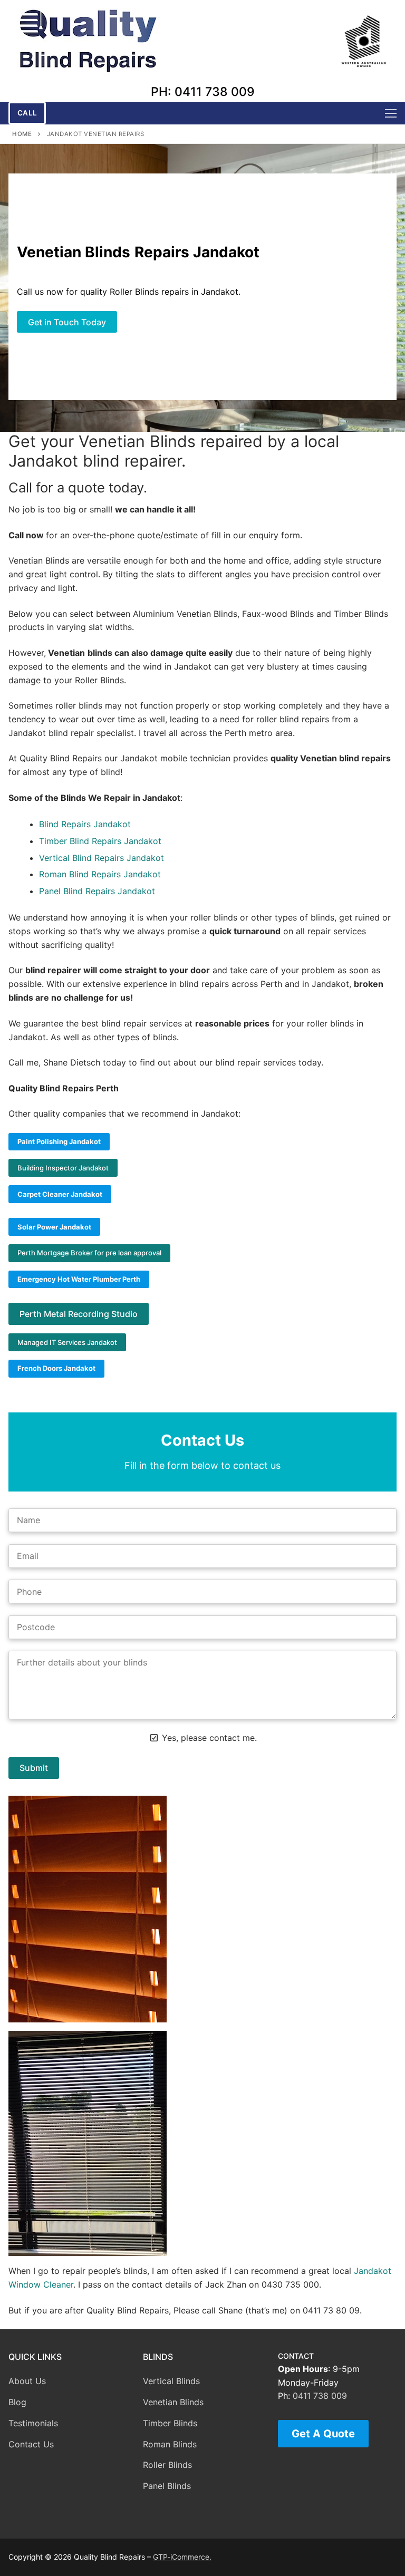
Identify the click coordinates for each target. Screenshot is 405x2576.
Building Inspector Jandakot (63, 1168)
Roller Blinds (167, 2465)
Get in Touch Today (67, 322)
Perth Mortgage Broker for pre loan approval (89, 1253)
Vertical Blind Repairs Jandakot (102, 858)
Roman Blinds (170, 2444)
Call (27, 113)
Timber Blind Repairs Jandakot (100, 841)
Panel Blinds (167, 2486)
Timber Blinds (170, 2423)
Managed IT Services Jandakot (67, 1342)
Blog (17, 2402)
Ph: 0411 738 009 (203, 92)
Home (22, 134)
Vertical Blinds (171, 2381)
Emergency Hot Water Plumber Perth (79, 1279)
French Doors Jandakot (56, 1368)
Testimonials (33, 2423)
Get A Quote (323, 2434)
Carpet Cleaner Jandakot (60, 1194)
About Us (27, 2381)
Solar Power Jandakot (54, 1227)
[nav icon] (391, 113)
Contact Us (31, 2444)
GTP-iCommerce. (182, 2557)
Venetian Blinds (173, 2402)
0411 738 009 (320, 2396)
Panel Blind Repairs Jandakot (97, 891)
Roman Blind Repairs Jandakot (100, 874)
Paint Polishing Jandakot (59, 1141)
